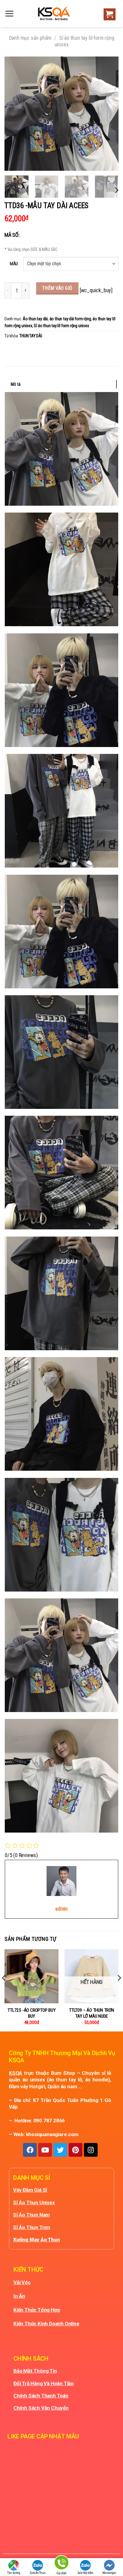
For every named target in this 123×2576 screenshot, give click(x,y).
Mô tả (16, 384)
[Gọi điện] (61, 2564)
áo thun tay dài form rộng (70, 319)
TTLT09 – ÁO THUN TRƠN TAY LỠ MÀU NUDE (92, 2013)
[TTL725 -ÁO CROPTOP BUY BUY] (31, 1976)
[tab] (61, 384)
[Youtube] (45, 2150)
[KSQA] (51, 14)
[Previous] (14, 114)
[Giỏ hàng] (108, 15)
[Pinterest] (76, 2150)
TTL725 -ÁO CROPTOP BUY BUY (31, 2013)
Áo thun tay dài (35, 319)
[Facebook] (30, 2150)
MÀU (14, 264)
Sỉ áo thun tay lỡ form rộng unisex (61, 326)
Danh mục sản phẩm (30, 38)
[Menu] (9, 14)
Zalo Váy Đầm (86, 2573)
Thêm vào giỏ (57, 288)
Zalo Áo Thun (38, 2573)
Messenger (109, 2573)
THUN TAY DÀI (31, 336)
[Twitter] (60, 2150)
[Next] (109, 114)
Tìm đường (14, 2573)
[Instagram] (91, 2150)
